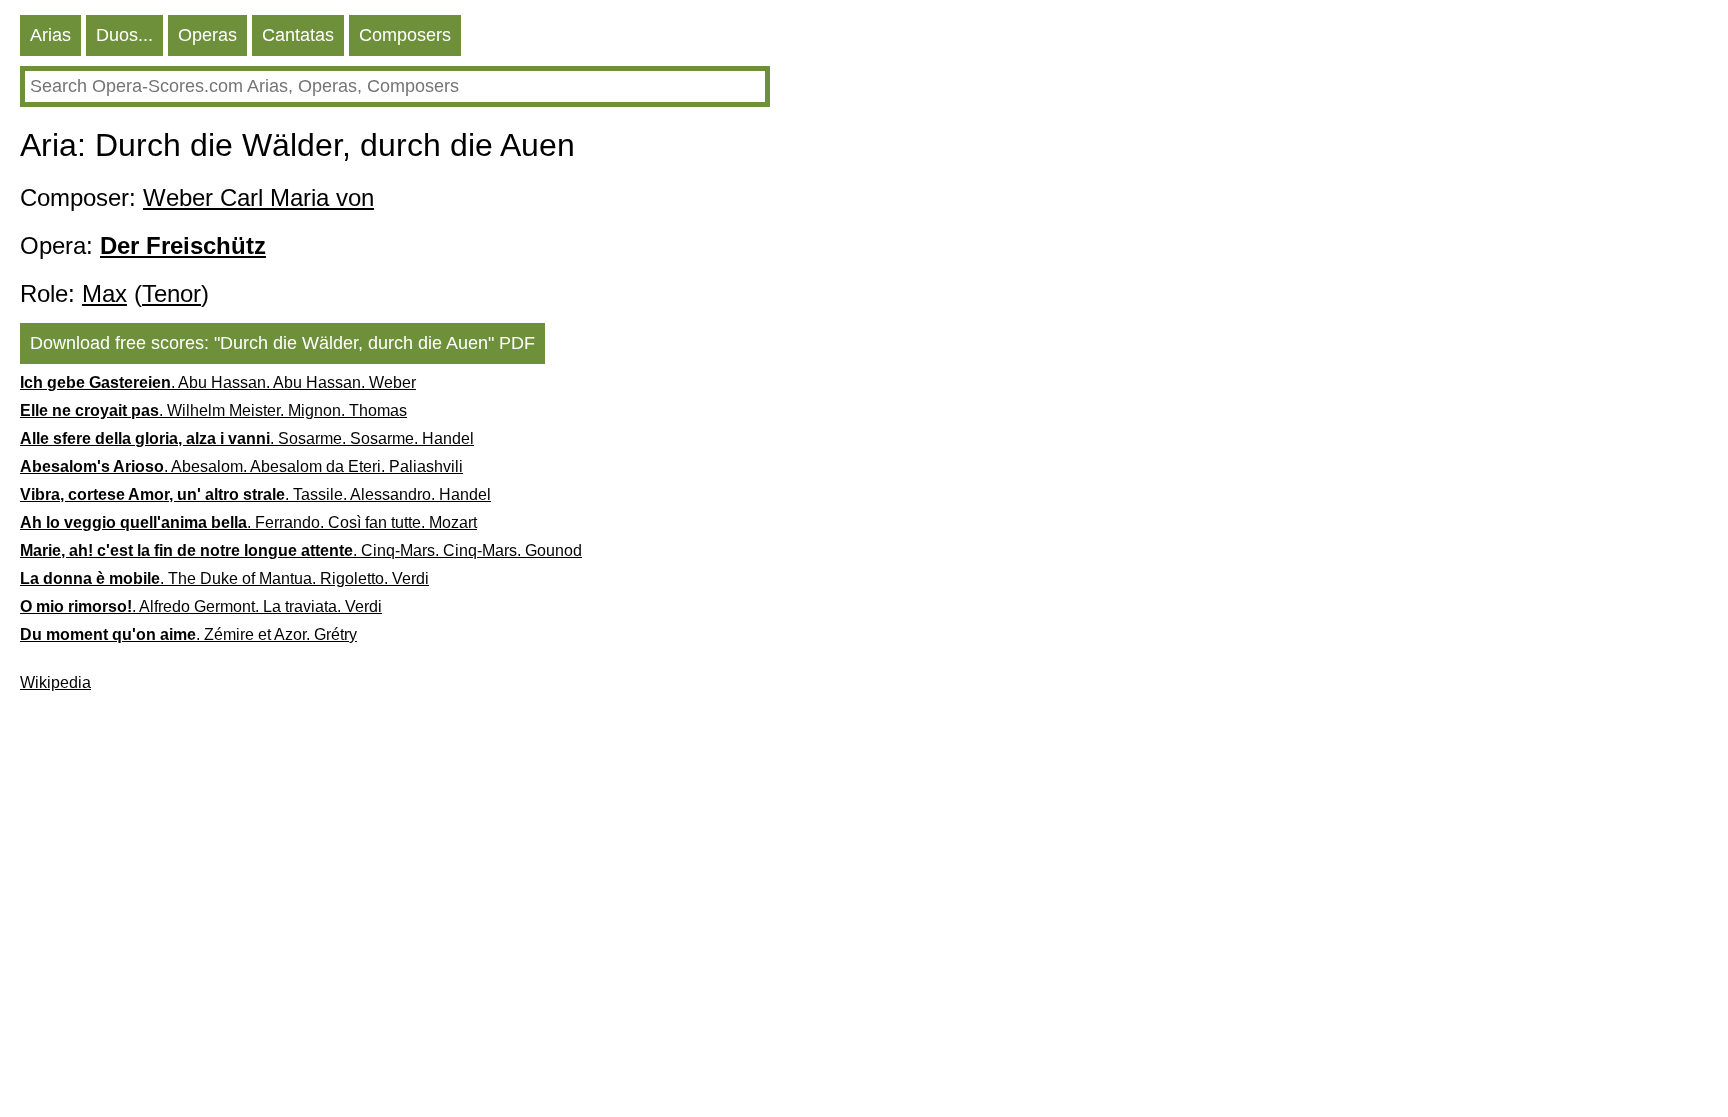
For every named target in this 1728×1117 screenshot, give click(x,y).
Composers (405, 35)
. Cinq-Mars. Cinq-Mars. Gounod (301, 550)
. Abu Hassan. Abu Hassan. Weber (218, 382)
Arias (50, 35)
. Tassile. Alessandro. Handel (255, 494)
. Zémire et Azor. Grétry (188, 634)
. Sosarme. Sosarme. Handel (247, 438)
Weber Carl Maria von (258, 197)
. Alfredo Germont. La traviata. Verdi (201, 606)
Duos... (124, 35)
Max (104, 293)
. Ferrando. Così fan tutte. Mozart (248, 522)
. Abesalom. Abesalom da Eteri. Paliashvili (241, 466)
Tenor (171, 293)
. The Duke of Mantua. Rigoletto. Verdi (224, 578)
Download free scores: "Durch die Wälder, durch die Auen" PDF (282, 343)
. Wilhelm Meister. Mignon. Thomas (213, 410)
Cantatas (298, 35)
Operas (207, 35)
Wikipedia (55, 682)
